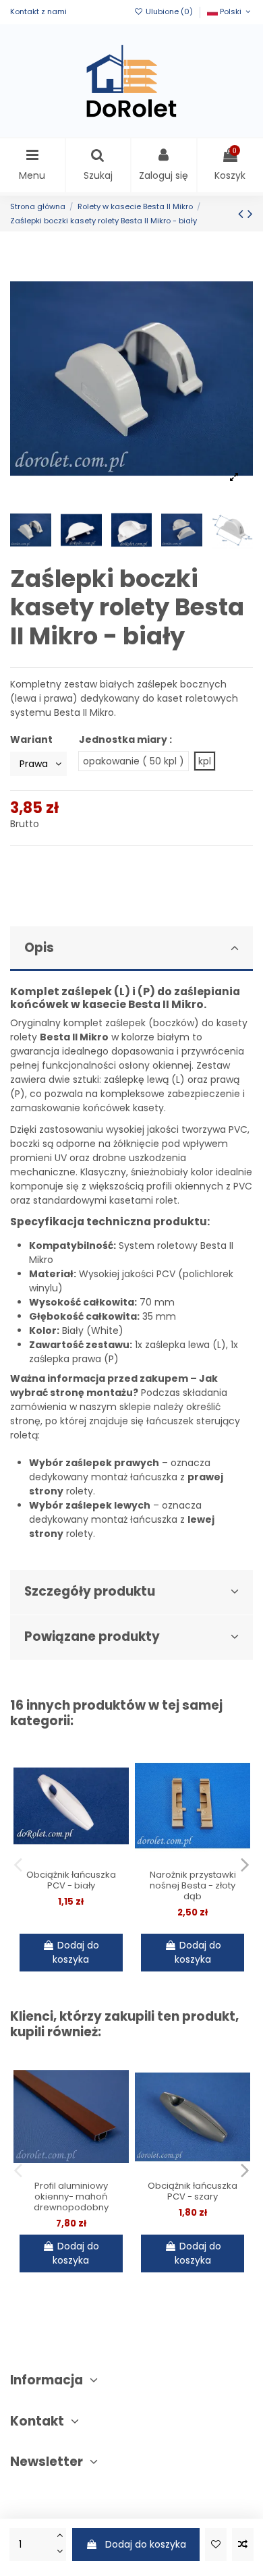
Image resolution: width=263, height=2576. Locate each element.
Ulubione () (169, 11)
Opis (39, 948)
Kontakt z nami (38, 11)
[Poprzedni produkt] (243, 214)
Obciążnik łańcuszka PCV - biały (71, 1880)
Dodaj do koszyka (146, 2544)
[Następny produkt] (250, 214)
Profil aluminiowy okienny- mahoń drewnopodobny (71, 2196)
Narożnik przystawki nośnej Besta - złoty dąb (193, 1885)
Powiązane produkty (92, 1636)
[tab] (131, 949)
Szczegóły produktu (90, 1591)
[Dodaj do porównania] (243, 2545)
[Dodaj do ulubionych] (216, 2545)
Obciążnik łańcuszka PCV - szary (193, 2191)
